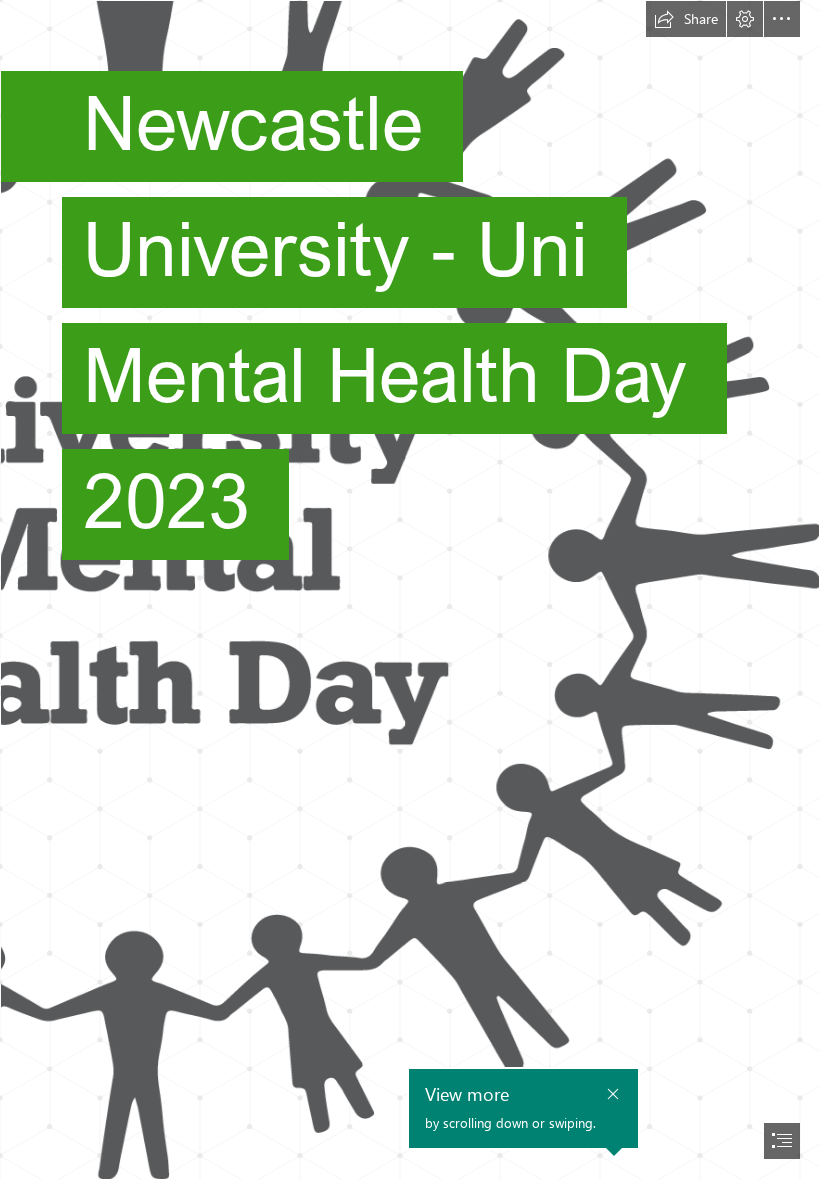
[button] (686, 19)
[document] (410, 590)
